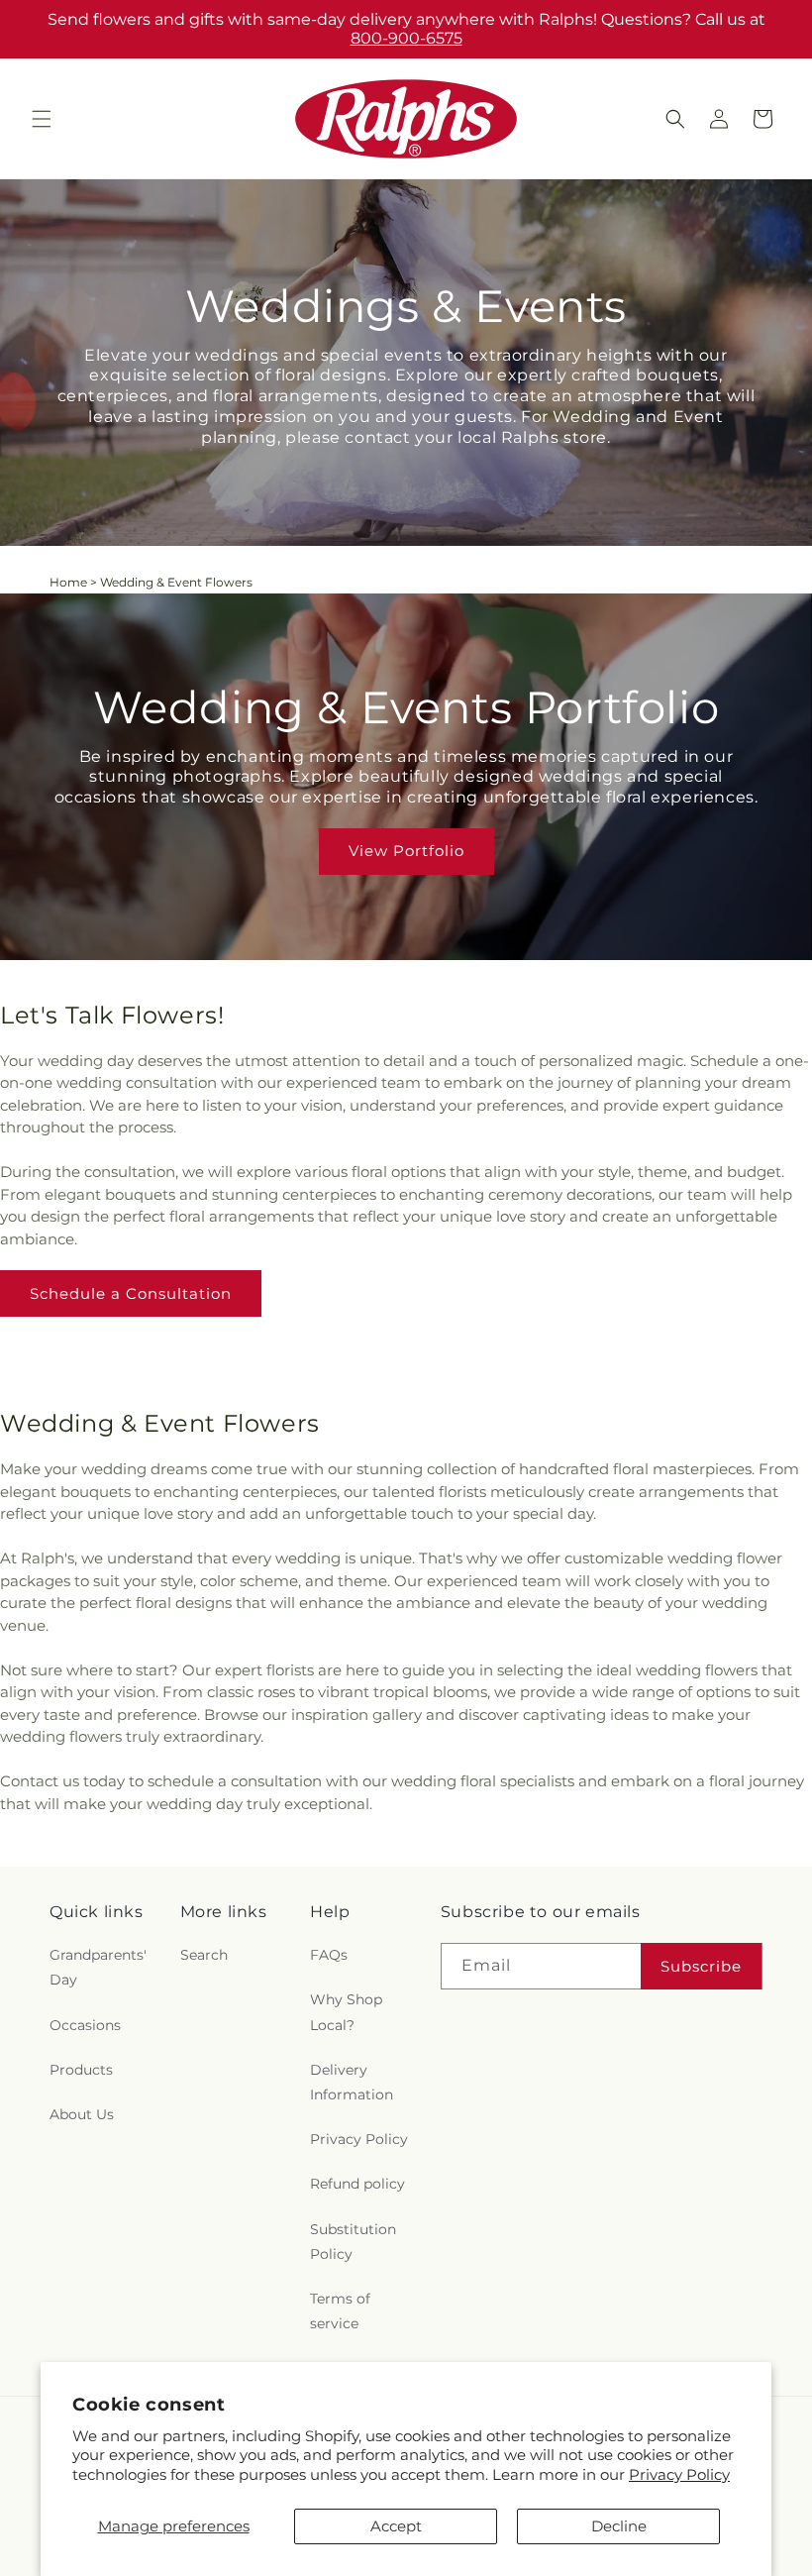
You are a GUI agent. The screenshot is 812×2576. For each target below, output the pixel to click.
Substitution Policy (353, 2242)
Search (204, 1955)
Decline (619, 2526)
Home (68, 582)
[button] (42, 119)
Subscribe (701, 1966)
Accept (396, 2526)
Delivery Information (352, 2082)
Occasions (85, 2025)
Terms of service (340, 2311)
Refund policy (357, 2184)
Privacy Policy (679, 2474)
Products (81, 2070)
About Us (82, 2114)
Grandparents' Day (98, 1967)
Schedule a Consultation (131, 1293)
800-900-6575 (406, 38)
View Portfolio (406, 851)
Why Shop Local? (346, 2012)
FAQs (329, 1955)
